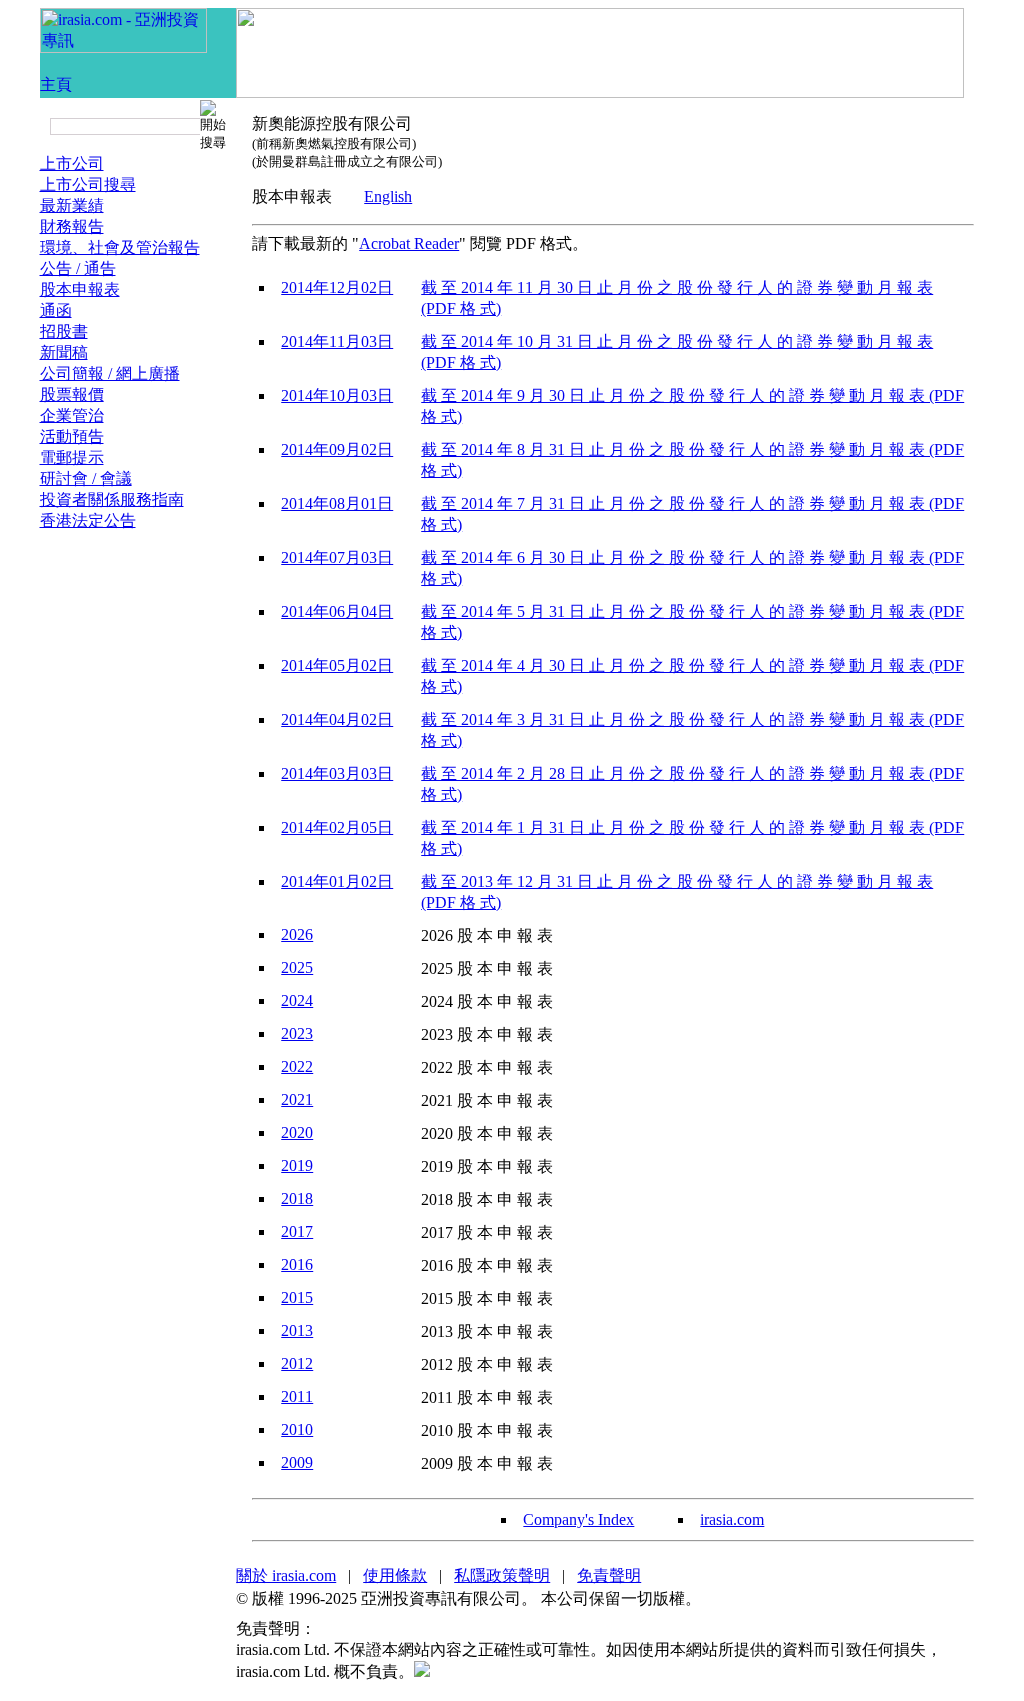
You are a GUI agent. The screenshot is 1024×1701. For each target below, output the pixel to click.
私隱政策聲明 (502, 1575)
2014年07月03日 (337, 557)
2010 (297, 1429)
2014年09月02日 (337, 449)
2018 (297, 1198)
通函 (56, 310)
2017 (297, 1231)
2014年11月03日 (337, 341)
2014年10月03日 (337, 395)
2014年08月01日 (337, 503)
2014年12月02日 (337, 287)
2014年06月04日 (337, 611)
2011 (297, 1396)
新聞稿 (64, 352)
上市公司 (72, 163)
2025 (297, 967)
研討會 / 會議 (86, 478)
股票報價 (72, 394)
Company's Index (578, 1519)
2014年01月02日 (337, 881)
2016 (297, 1264)
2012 (297, 1363)
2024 (297, 1000)
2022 (297, 1066)
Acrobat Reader (409, 243)
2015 (297, 1297)
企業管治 (72, 415)
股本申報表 (80, 289)
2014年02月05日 (337, 827)
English (388, 196)
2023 (297, 1033)
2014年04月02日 (337, 719)
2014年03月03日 (337, 773)
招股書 (64, 331)
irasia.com (732, 1519)
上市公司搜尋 (88, 184)
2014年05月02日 (337, 665)
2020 (297, 1132)
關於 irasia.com (286, 1575)
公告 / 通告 (78, 268)
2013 (297, 1330)
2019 (297, 1165)
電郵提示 (72, 457)
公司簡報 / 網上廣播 (110, 373)
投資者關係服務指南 (112, 499)
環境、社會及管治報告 (120, 247)
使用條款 (395, 1575)
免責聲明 (609, 1575)
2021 (297, 1099)
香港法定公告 (88, 520)
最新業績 (72, 205)
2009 (297, 1462)
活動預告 (72, 436)
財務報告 (72, 226)
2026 (297, 934)
